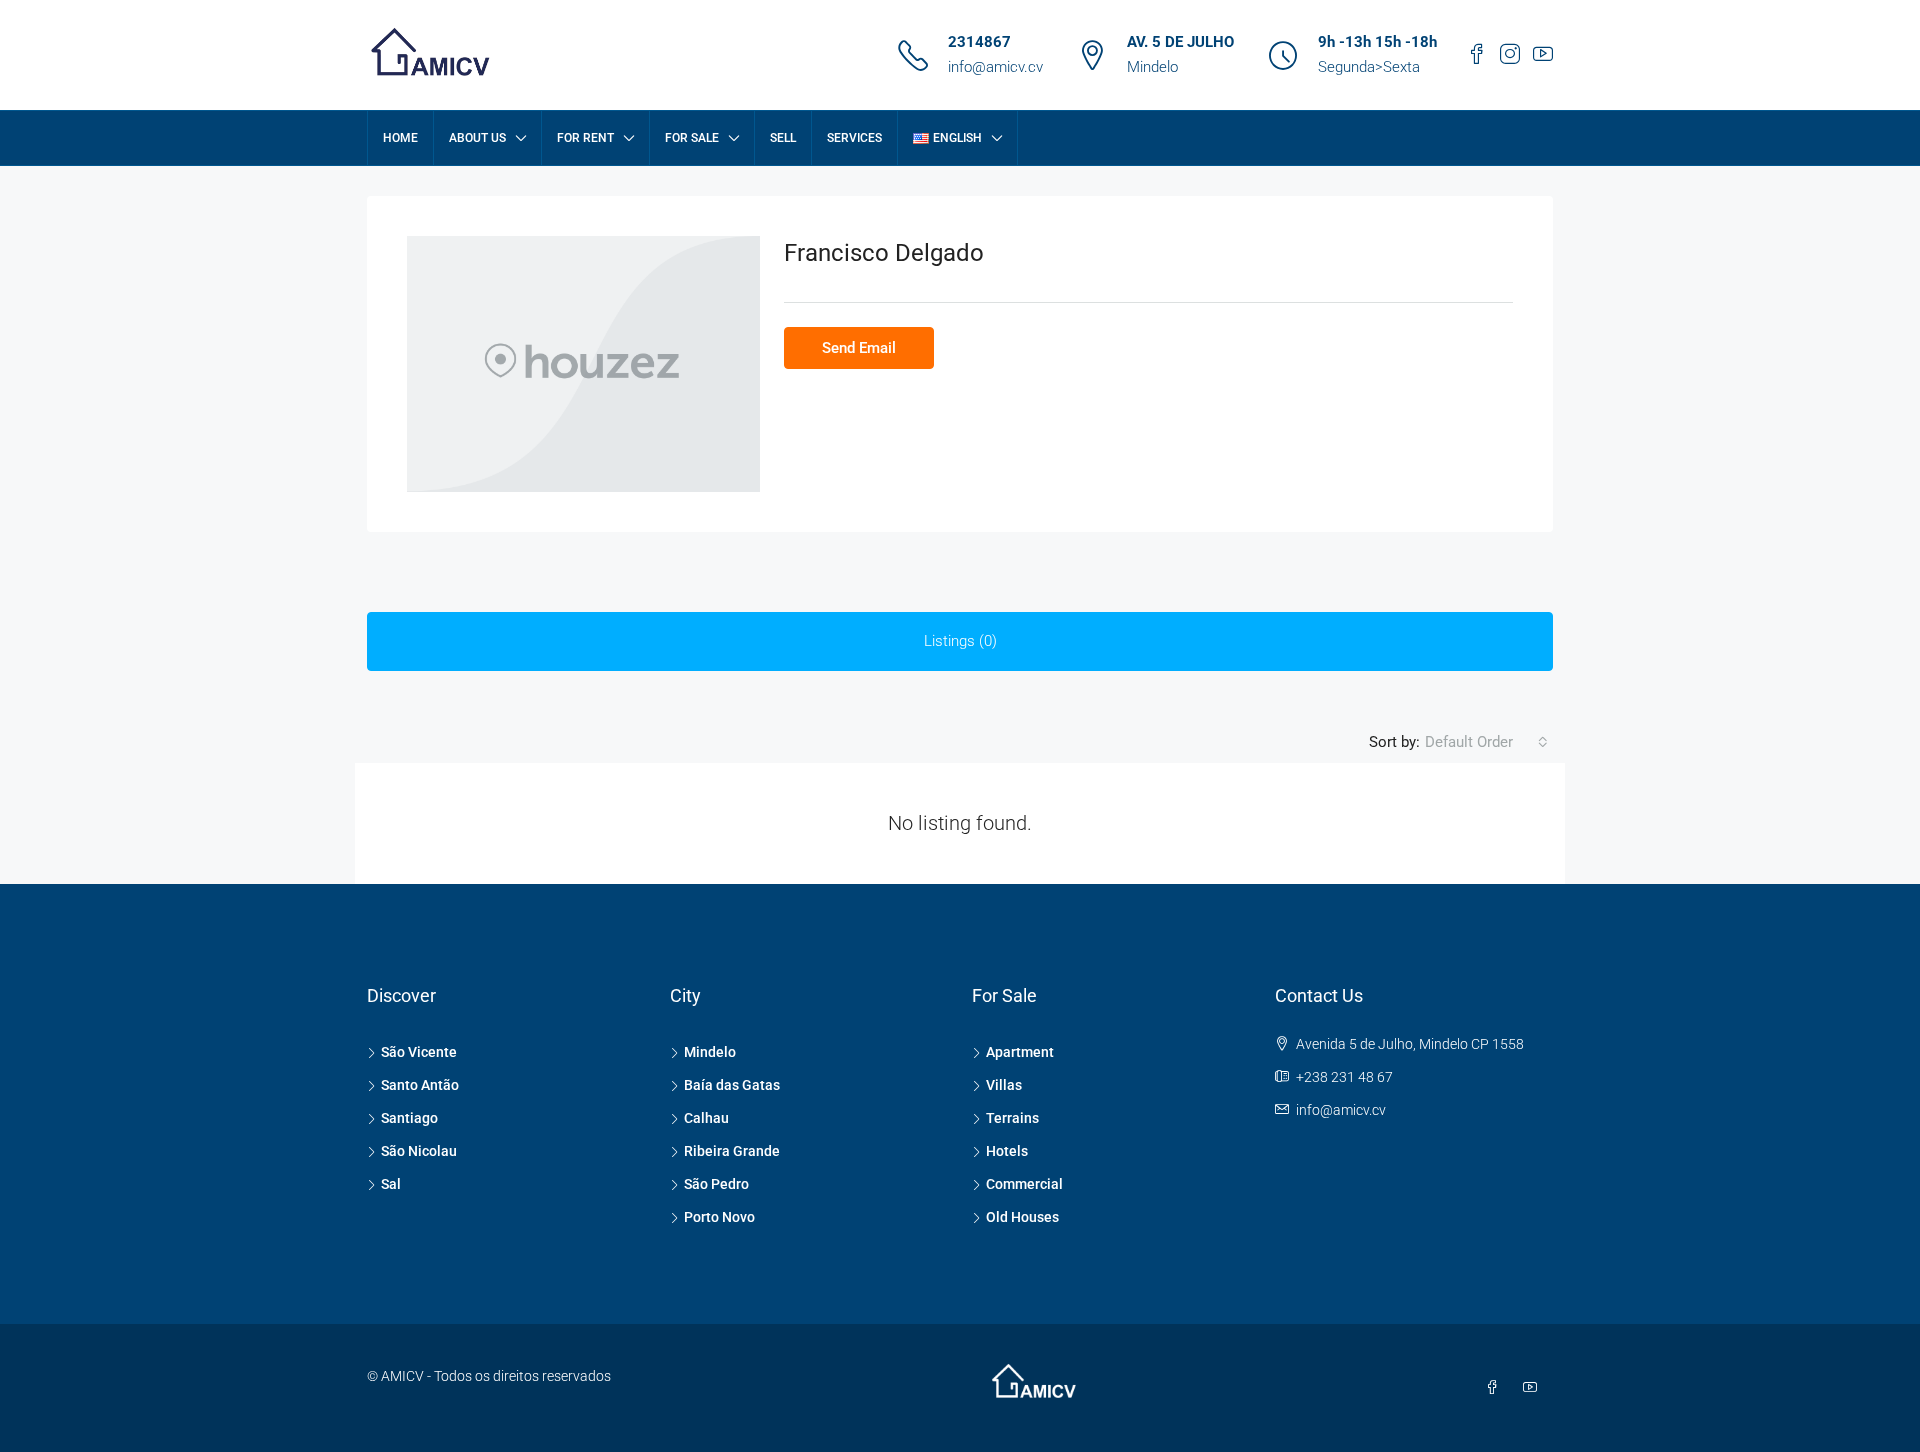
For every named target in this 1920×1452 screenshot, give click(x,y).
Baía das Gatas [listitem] (732, 1085)
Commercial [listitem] (1024, 1184)
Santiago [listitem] (409, 1118)
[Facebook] (1496, 1388)
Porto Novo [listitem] (719, 1217)
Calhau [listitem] (706, 1118)
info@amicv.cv (995, 67)
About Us (477, 138)
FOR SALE (692, 138)
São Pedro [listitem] (716, 1184)
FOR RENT (585, 138)
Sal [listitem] (391, 1184)
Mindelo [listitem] (710, 1052)
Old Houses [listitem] (1022, 1217)
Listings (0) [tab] (960, 641)
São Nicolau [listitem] (419, 1151)
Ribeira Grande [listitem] (732, 1151)
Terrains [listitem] (1012, 1118)
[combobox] (1486, 742)
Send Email (859, 348)
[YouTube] (1534, 1388)
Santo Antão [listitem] (420, 1085)
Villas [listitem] (1004, 1085)
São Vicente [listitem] (419, 1052)
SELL (783, 138)
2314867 (979, 42)
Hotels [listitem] (1007, 1151)
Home (400, 138)
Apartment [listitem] (1020, 1052)
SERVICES (854, 138)
